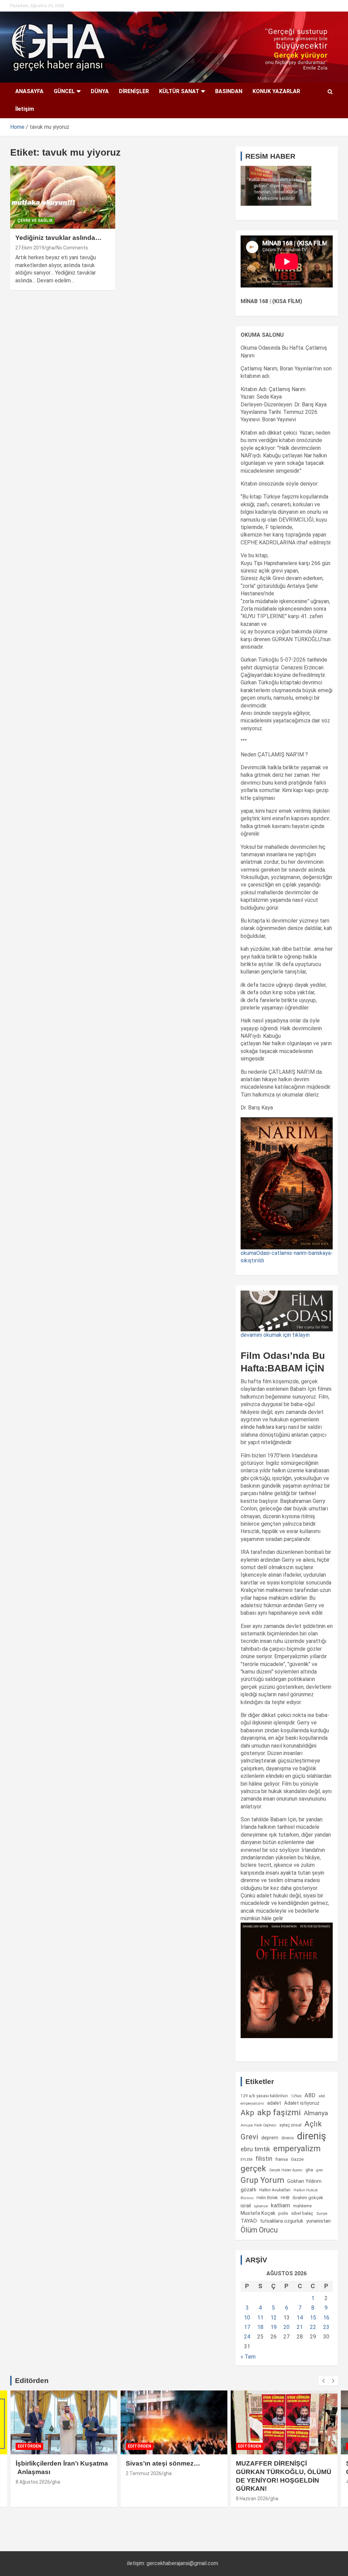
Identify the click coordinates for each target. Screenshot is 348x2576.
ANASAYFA (29, 91)
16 (326, 2318)
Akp (247, 2113)
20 (286, 2327)
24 (247, 2337)
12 (274, 2318)
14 (300, 2318)
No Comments (72, 248)
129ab (296, 2096)
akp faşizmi (279, 2112)
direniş (312, 2136)
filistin (264, 2159)
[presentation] (323, 2381)
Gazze (297, 2159)
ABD (310, 2095)
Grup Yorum (262, 2180)
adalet (274, 2103)
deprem (270, 2138)
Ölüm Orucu (259, 2230)
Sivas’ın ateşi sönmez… (163, 2463)
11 (260, 2318)
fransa (282, 2159)
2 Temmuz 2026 (144, 2473)
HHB (285, 2198)
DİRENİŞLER (134, 91)
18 (260, 2327)
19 (274, 2327)
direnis (288, 2138)
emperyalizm (297, 2149)
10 (247, 2318)
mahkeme (302, 2206)
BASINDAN (229, 91)
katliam (281, 2205)
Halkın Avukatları (275, 2190)
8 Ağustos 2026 (33, 2482)
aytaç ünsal (290, 2125)
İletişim (25, 109)
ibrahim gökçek (308, 2198)
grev (319, 2170)
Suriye (322, 2213)
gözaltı (248, 2190)
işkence (261, 2206)
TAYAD (249, 2221)
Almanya (316, 2113)
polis (283, 2213)
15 (313, 2318)
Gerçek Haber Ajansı (286, 2170)
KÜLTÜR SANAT (179, 91)
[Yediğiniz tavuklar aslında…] (63, 197)
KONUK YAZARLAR (276, 91)
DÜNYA (100, 91)
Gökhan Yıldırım (304, 2181)
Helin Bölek (267, 2198)
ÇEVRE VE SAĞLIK (35, 221)
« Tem (248, 2357)
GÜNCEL (64, 91)
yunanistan (318, 2221)
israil (246, 2206)
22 (313, 2327)
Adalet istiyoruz (302, 2103)
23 (326, 2327)
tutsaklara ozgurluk (282, 2221)
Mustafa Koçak (258, 2213)
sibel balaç (302, 2213)
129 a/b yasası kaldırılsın (264, 2096)
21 (300, 2327)
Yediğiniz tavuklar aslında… (58, 238)
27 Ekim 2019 (30, 248)
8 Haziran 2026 (252, 2499)
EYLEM (247, 2159)
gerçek (253, 2168)
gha (50, 248)
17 (247, 2327)
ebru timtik (255, 2149)
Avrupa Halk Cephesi (258, 2125)
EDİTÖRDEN (29, 2446)
